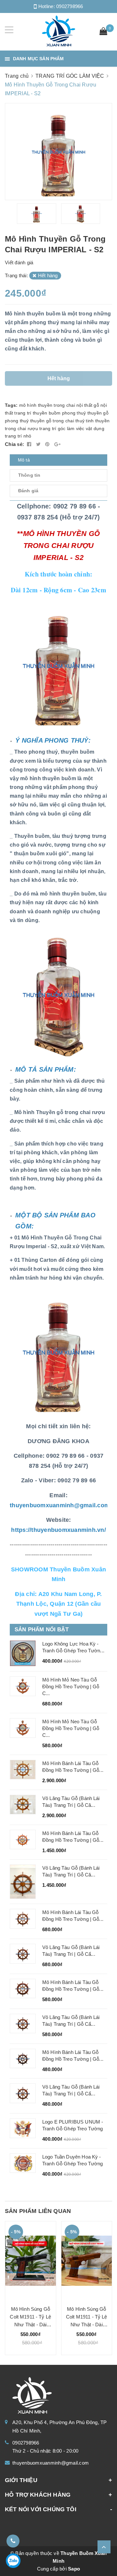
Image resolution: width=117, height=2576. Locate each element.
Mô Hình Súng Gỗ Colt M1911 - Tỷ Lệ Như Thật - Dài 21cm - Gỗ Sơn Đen (30, 2325)
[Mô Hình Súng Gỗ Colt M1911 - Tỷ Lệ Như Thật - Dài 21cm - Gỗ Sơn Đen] (31, 2261)
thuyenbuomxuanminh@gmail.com (51, 2463)
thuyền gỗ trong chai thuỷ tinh (62, 421)
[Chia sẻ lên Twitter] (39, 444)
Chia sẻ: (14, 444)
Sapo (74, 2569)
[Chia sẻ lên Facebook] (30, 444)
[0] (103, 32)
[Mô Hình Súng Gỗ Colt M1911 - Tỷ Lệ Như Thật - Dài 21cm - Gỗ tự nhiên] (87, 2261)
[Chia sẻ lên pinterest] (48, 444)
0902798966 (70, 6)
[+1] (57, 444)
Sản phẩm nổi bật (42, 1630)
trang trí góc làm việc (62, 428)
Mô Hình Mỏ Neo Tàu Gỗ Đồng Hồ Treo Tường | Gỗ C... (71, 1687)
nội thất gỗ (88, 405)
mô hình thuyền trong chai (47, 405)
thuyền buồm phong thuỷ (59, 413)
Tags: (12, 405)
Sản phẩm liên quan (38, 2211)
